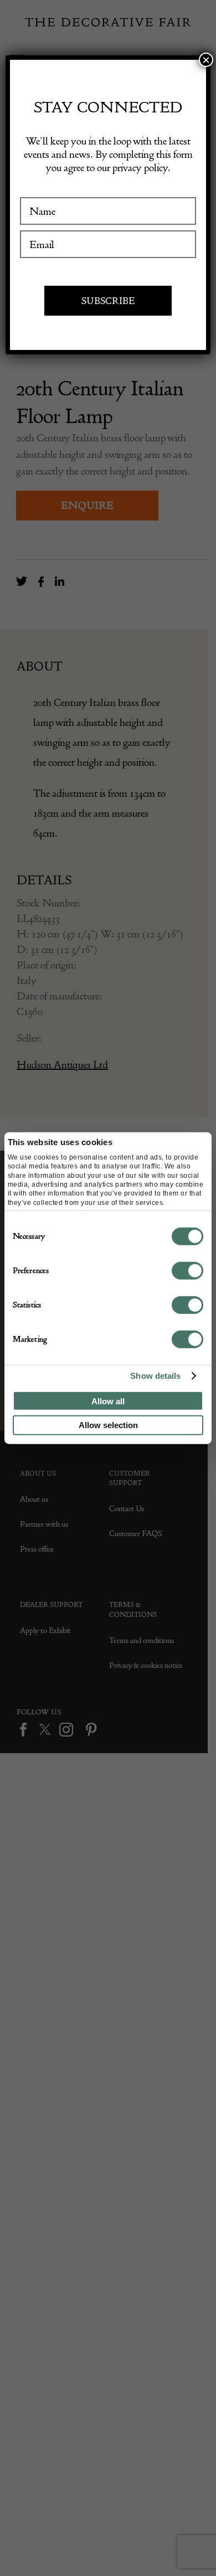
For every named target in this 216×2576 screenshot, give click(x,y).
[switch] (187, 1270)
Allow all (108, 1401)
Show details (155, 1376)
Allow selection (108, 1425)
